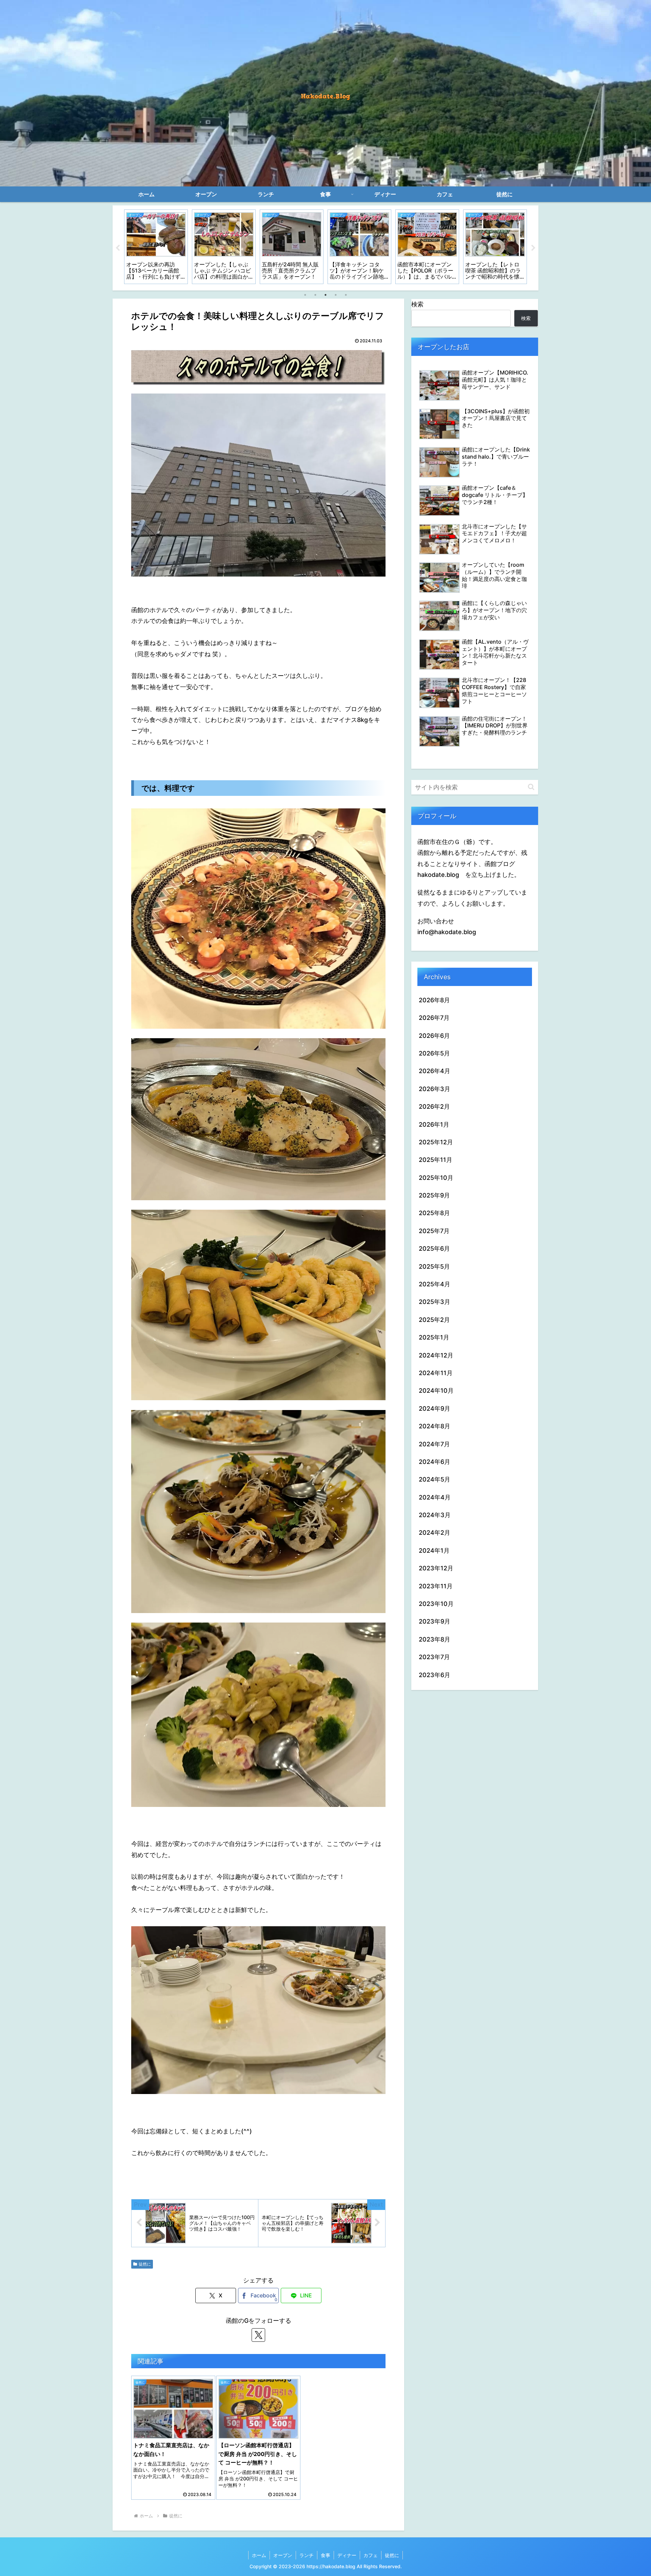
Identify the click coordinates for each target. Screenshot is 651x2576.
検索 (417, 304)
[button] (531, 787)
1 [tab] (305, 295)
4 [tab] (336, 295)
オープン (283, 2555)
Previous (118, 248)
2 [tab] (315, 295)
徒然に (145, 2264)
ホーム (259, 2555)
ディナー (347, 2555)
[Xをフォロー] (258, 2335)
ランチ (307, 2555)
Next (533, 248)
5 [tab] (346, 295)
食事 (325, 2555)
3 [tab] (325, 295)
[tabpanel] (156, 247)
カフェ (371, 2555)
